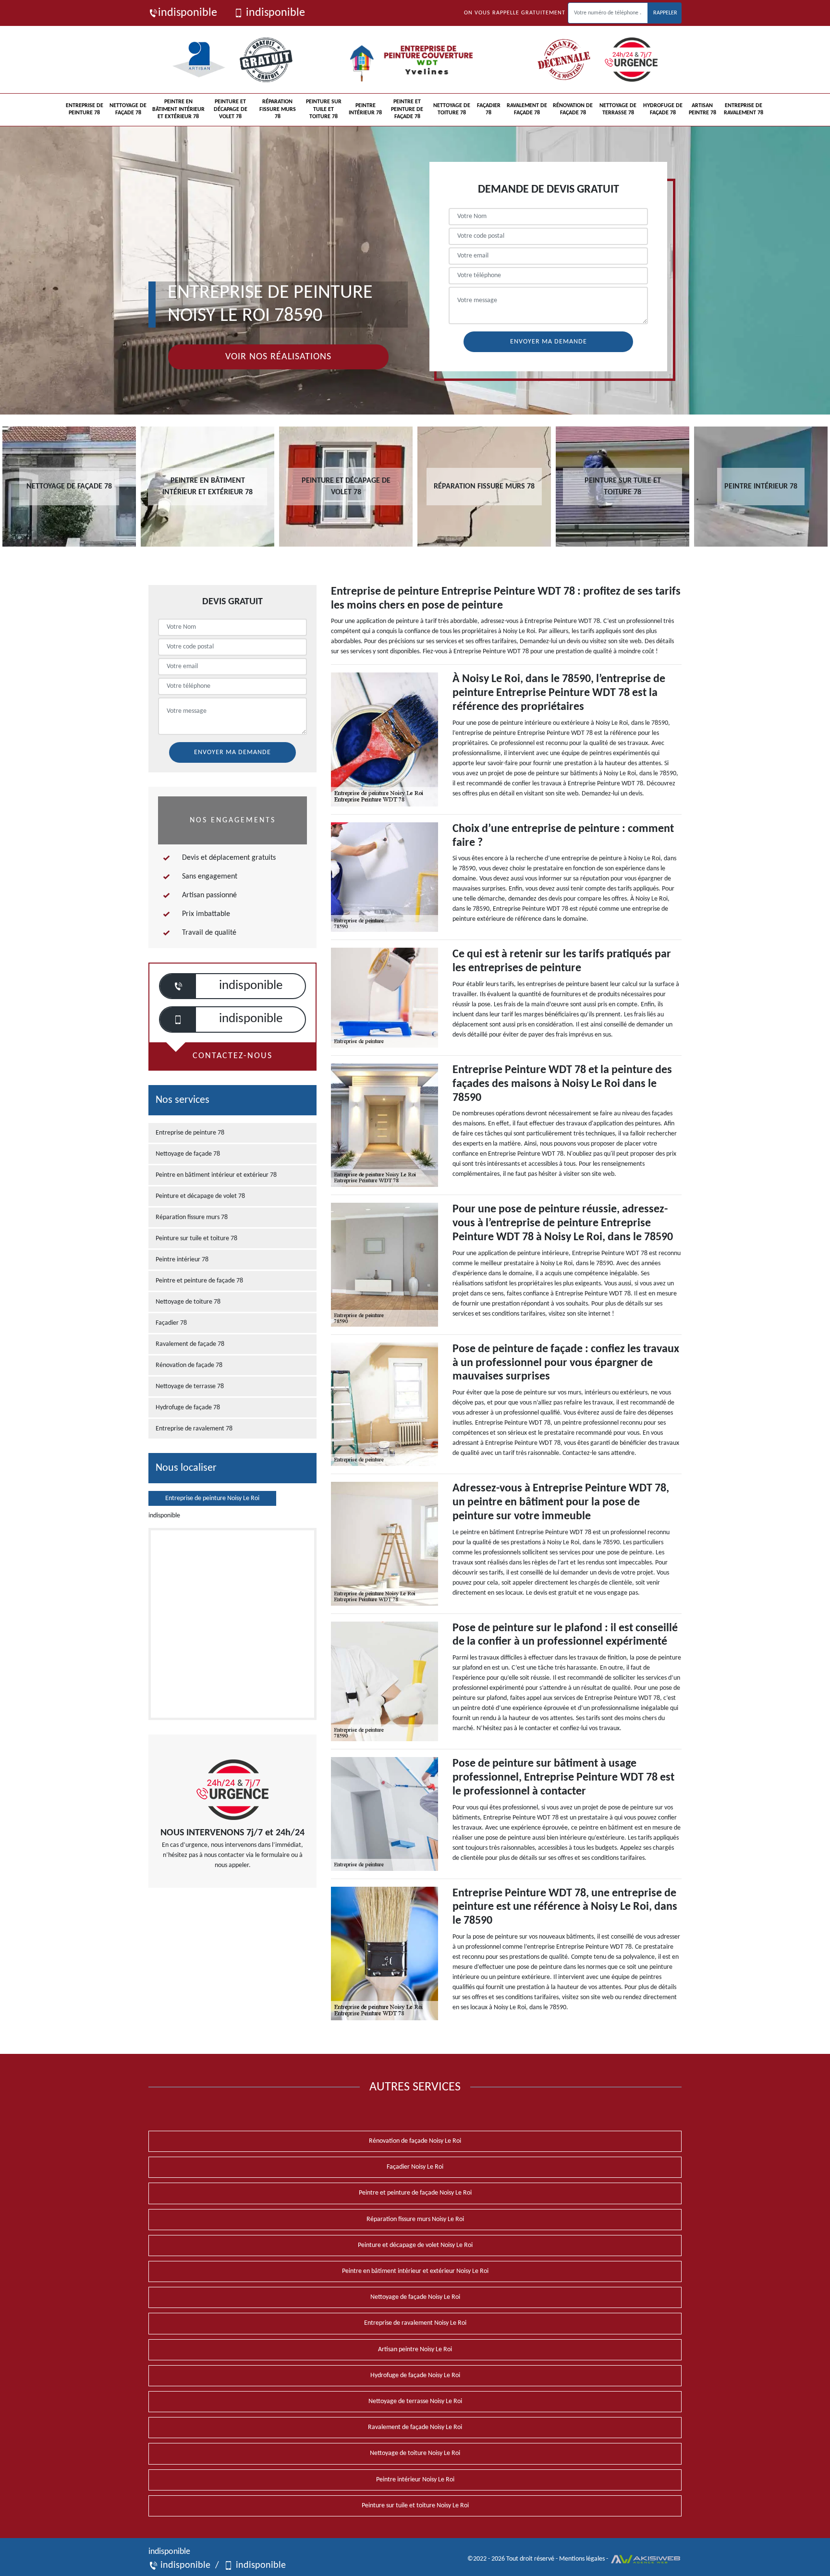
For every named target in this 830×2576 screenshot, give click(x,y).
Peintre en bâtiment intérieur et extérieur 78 (178, 109)
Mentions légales (582, 2559)
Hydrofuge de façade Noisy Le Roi (415, 2375)
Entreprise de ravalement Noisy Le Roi (415, 2323)
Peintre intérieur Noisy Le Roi (415, 2480)
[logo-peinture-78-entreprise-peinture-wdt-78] (415, 60)
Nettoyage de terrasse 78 (618, 110)
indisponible (188, 13)
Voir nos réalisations (278, 357)
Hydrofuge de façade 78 (663, 110)
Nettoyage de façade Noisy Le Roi (415, 2297)
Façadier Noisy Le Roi (415, 2167)
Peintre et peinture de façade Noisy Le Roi (415, 2193)
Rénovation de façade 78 (573, 110)
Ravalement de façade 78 (527, 110)
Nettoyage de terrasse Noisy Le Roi (415, 2401)
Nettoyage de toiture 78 (452, 110)
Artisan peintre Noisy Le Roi (415, 2350)
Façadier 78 (489, 110)
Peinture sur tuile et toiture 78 (324, 109)
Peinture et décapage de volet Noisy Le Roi (415, 2245)
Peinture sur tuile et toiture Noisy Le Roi (415, 2506)
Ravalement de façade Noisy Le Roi (415, 2427)
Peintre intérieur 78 (365, 110)
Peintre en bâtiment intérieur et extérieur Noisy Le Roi (415, 2271)
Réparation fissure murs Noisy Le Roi (415, 2219)
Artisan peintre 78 (702, 110)
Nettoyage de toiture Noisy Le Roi (415, 2453)
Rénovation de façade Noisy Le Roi (415, 2141)
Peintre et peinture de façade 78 (407, 109)
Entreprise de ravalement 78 (744, 110)
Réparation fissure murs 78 (278, 109)
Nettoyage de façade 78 (128, 110)
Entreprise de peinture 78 (85, 110)
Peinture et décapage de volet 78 (231, 109)
